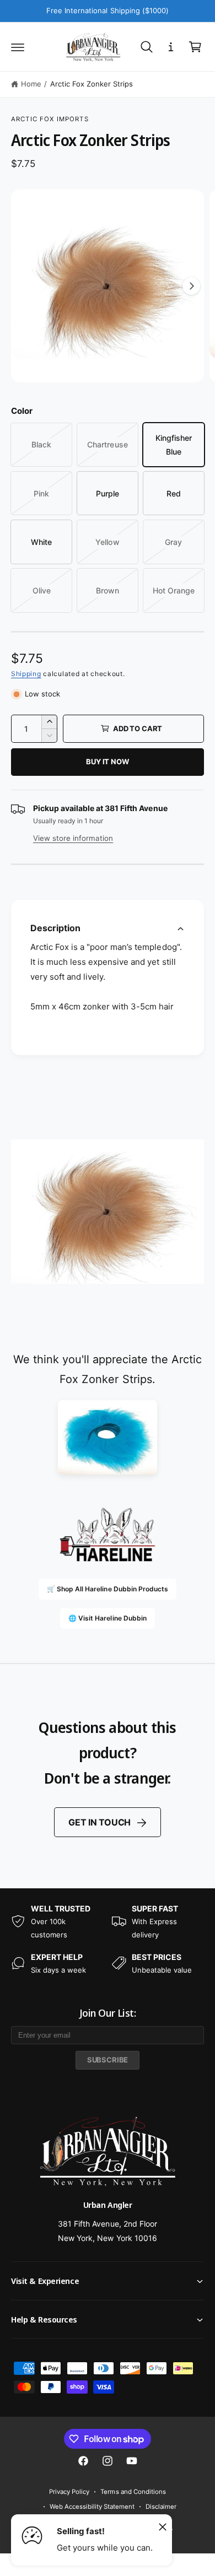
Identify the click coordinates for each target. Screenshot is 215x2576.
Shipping (26, 674)
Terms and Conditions (133, 2492)
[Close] (163, 2526)
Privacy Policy (69, 2492)
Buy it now (107, 762)
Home (31, 84)
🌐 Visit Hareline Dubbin (107, 1618)
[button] (18, 47)
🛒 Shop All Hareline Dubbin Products (108, 1589)
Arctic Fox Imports (50, 119)
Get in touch (100, 1822)
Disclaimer (161, 2507)
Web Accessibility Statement (92, 2507)
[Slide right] (191, 286)
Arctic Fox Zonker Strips (92, 84)
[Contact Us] (171, 47)
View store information (73, 838)
